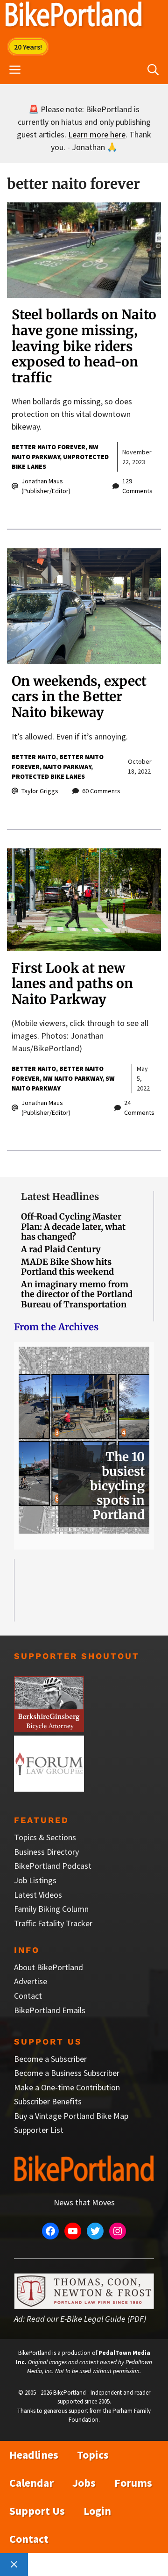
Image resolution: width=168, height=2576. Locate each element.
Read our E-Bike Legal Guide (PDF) (86, 2319)
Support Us (37, 2511)
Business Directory (46, 1852)
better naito (34, 757)
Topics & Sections (45, 1837)
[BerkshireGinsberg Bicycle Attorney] (49, 1729)
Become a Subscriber (50, 2059)
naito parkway (67, 767)
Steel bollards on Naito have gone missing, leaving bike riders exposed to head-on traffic (84, 346)
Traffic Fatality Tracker (53, 1923)
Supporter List (39, 2130)
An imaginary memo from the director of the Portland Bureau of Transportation (77, 1294)
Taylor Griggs (40, 791)
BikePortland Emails (50, 2010)
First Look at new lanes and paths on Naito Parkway (72, 984)
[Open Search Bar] (153, 70)
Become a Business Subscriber (67, 2073)
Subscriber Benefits (48, 2101)
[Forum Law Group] (49, 1789)
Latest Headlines (60, 1196)
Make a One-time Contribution (67, 2087)
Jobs (84, 2483)
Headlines (34, 2455)
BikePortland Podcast (53, 1866)
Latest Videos (38, 1895)
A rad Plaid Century (61, 1249)
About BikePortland (49, 1967)
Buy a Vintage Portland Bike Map (71, 2116)
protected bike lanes (48, 776)
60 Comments (101, 791)
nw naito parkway (73, 1078)
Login (97, 2511)
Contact (28, 1996)
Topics (93, 2455)
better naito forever (49, 447)
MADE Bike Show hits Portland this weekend (67, 1267)
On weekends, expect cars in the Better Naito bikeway (79, 697)
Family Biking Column (51, 1909)
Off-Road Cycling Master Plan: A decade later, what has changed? (73, 1227)
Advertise (31, 1981)
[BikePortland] (73, 16)
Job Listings (35, 1880)
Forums (133, 2483)
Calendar (31, 2483)
